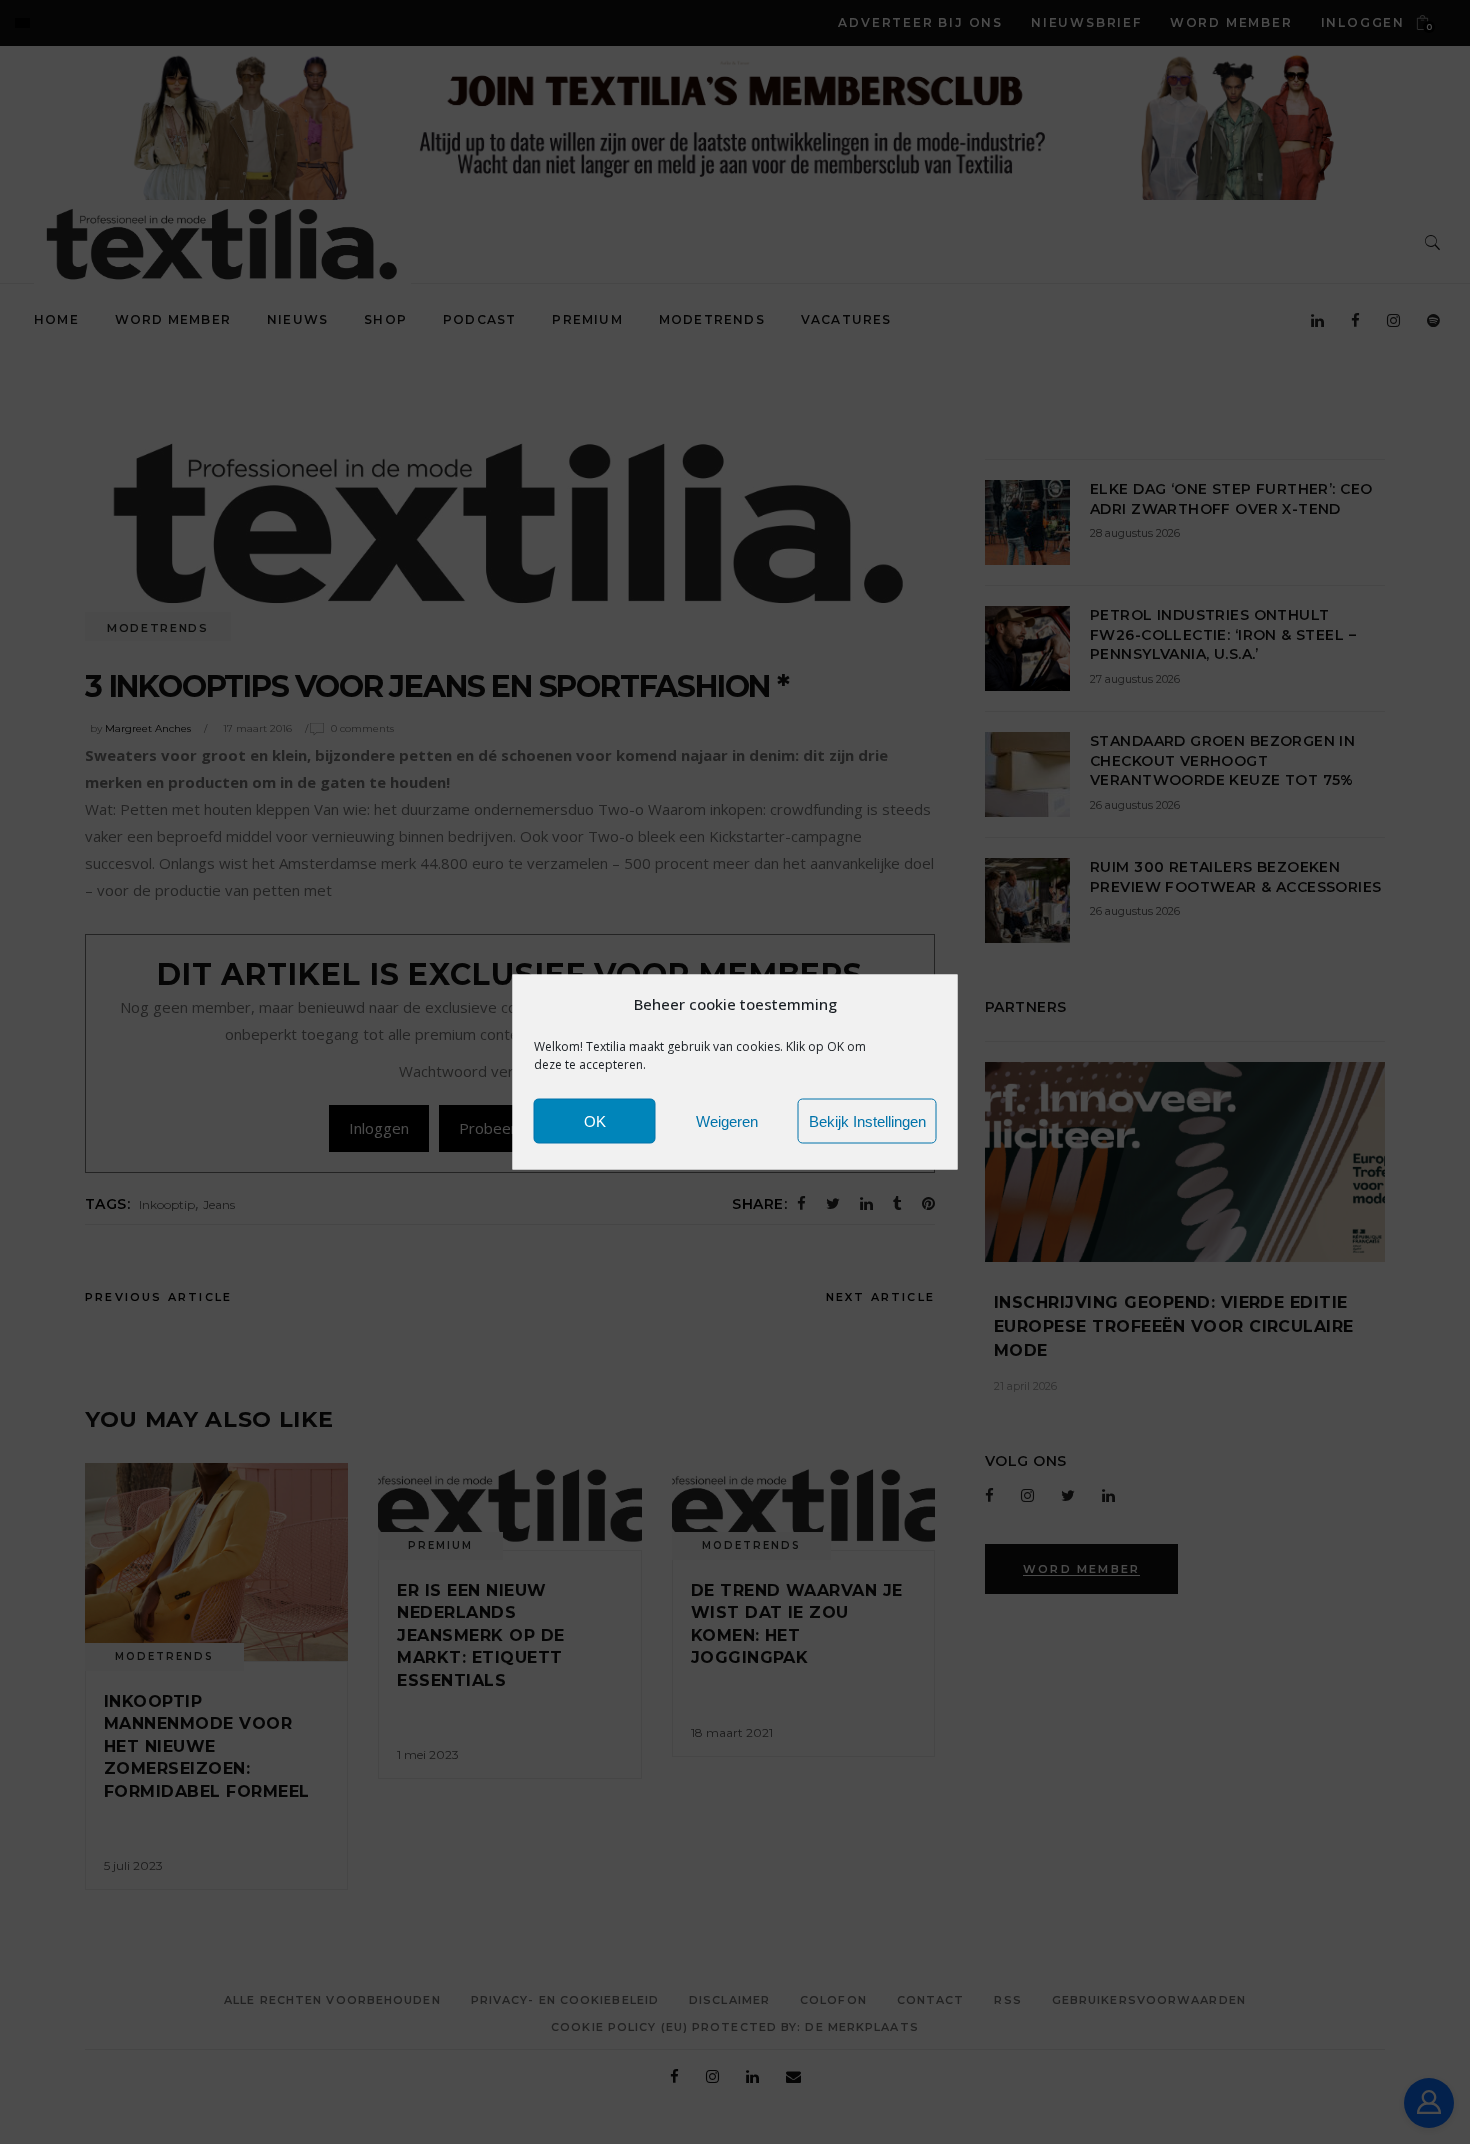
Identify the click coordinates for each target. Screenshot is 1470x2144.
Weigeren (727, 1120)
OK (595, 1120)
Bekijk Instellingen (867, 1120)
